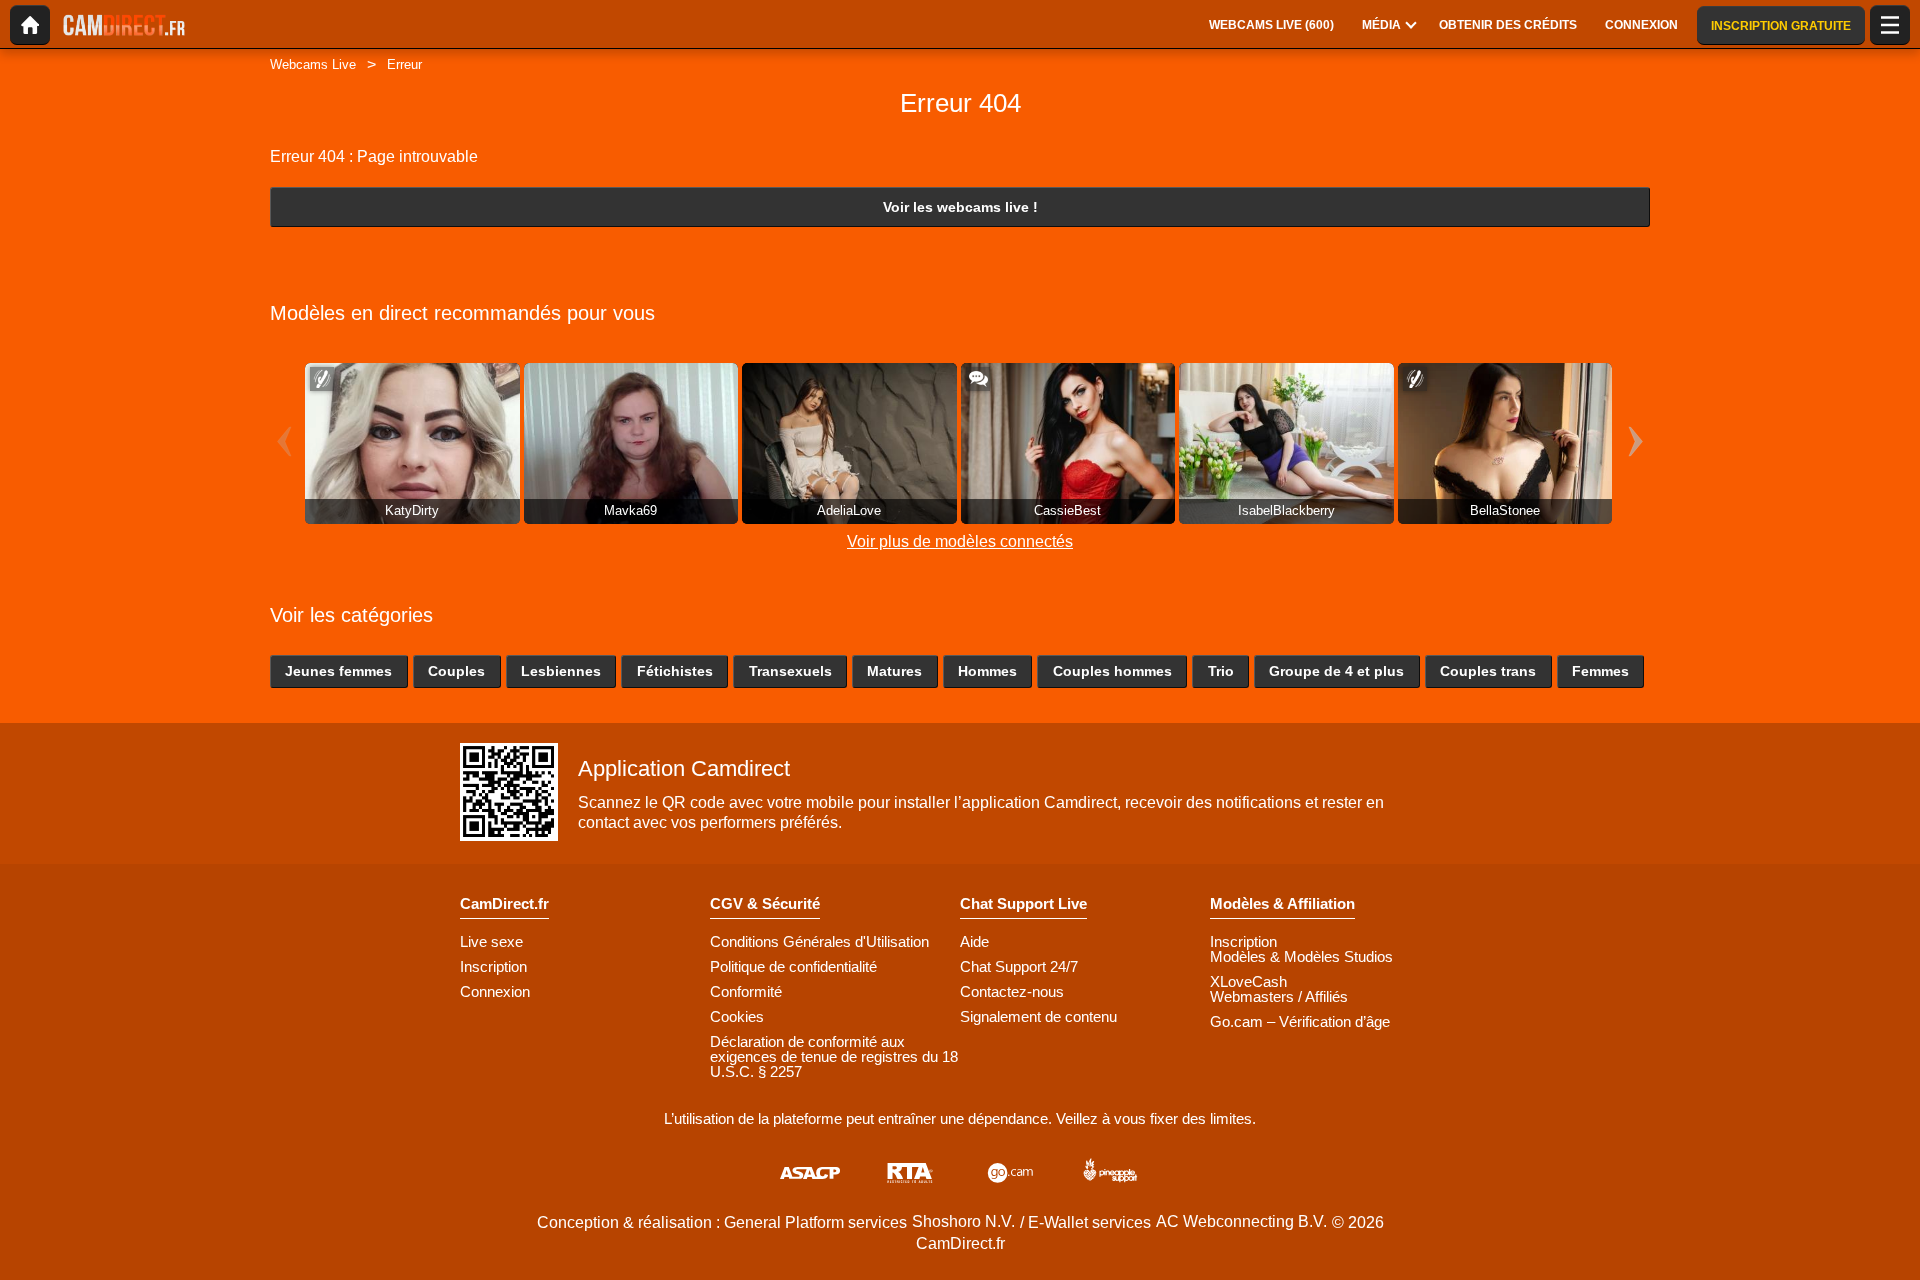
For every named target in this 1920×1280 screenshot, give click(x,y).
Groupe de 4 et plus (1336, 671)
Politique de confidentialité (793, 966)
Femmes (1600, 671)
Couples (456, 671)
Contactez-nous (1012, 991)
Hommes (987, 671)
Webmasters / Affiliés (1279, 996)
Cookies (737, 1016)
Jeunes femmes (338, 671)
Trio (1221, 671)
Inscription (493, 966)
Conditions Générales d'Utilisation (819, 941)
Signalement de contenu (1038, 1016)
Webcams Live (313, 64)
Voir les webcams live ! (960, 207)
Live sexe (491, 941)
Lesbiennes (561, 671)
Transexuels (790, 671)
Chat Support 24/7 (1019, 966)
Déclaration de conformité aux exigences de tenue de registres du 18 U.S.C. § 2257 (834, 1056)
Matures (894, 671)
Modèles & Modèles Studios (1301, 956)
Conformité (746, 991)
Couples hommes (1112, 671)
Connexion (495, 991)
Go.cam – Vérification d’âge (1300, 1021)
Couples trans (1488, 671)
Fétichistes (675, 671)
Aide (974, 941)
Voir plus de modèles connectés (960, 541)
